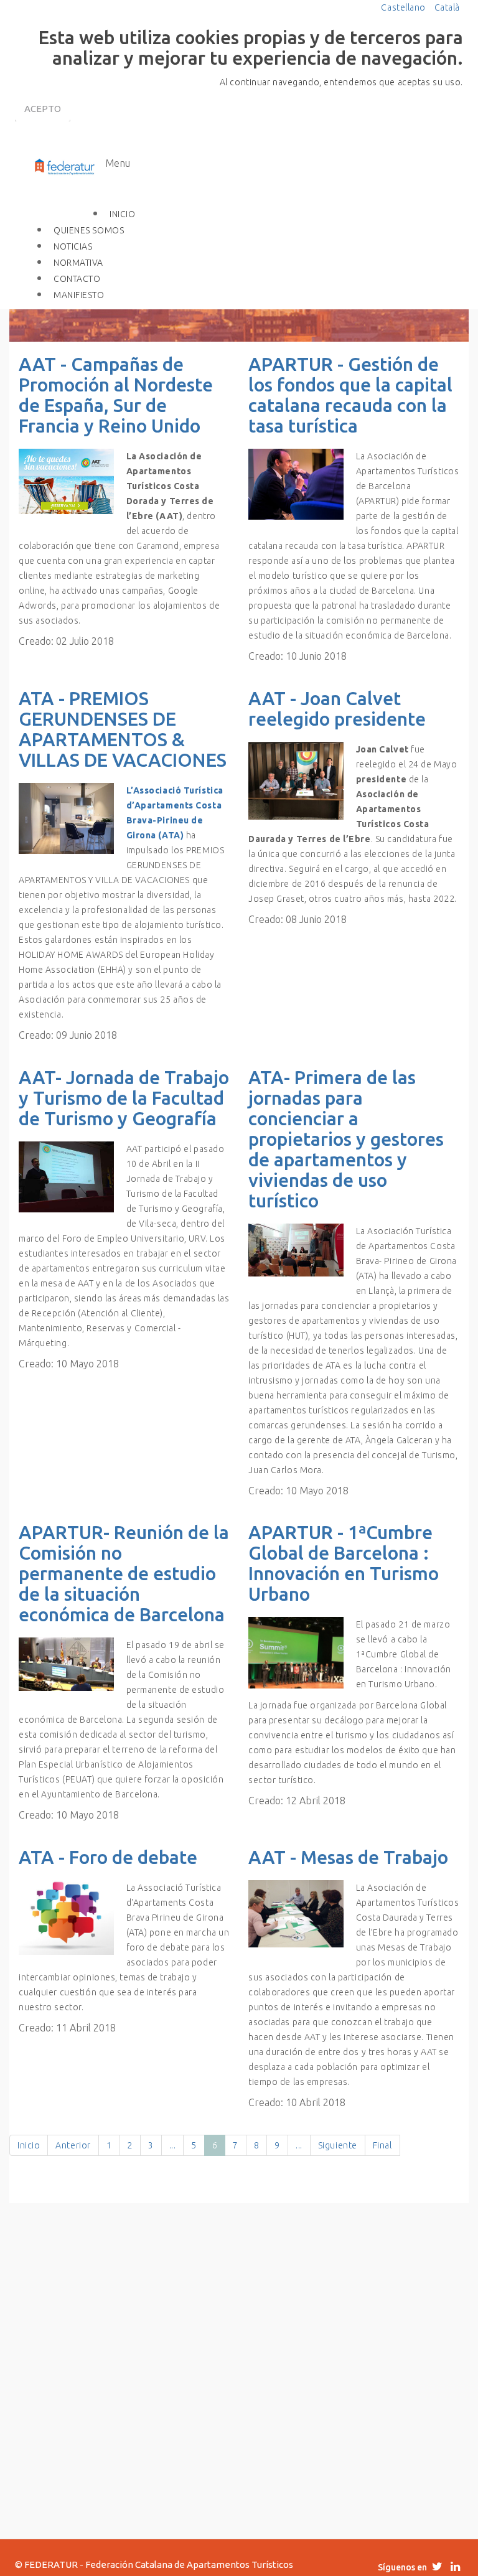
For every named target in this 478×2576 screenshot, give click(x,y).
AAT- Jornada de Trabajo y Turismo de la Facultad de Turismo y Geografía (124, 1098)
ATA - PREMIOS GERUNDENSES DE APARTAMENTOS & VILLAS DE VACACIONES (123, 729)
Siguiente (338, 2145)
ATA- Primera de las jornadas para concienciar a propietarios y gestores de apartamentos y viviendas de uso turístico (346, 1139)
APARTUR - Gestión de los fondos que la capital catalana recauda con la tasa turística (350, 395)
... (173, 2145)
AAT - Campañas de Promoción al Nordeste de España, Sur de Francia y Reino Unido (116, 395)
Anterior (73, 2145)
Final (382, 2145)
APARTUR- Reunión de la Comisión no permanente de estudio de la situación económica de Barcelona (124, 1573)
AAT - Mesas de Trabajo (348, 1857)
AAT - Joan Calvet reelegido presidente (337, 709)
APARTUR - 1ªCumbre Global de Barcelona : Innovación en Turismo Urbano (344, 1563)
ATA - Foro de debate (108, 1857)
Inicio (29, 2145)
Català (447, 7)
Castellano (404, 7)
